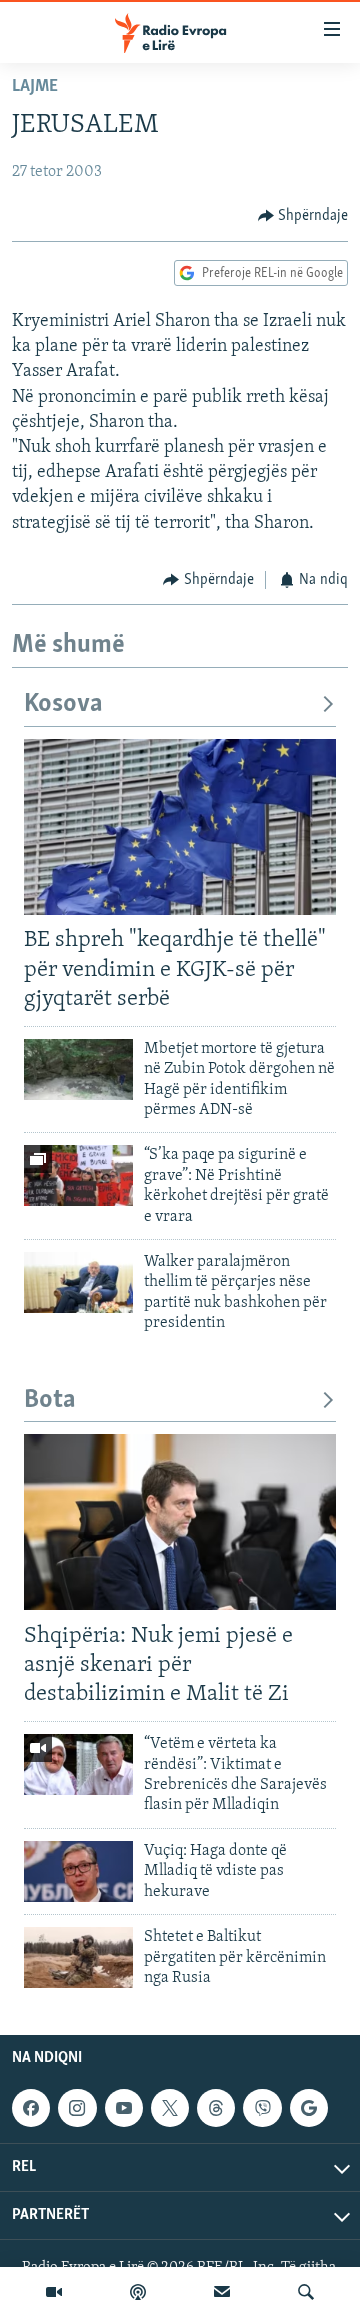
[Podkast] (138, 2292)
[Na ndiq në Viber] (262, 2108)
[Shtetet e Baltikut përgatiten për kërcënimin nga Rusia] (78, 1957)
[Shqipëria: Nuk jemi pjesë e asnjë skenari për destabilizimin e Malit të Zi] (180, 1522)
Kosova (63, 704)
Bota (50, 1400)
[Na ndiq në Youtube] (124, 2108)
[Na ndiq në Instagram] (77, 2108)
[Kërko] (306, 2292)
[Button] (303, 216)
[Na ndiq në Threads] (216, 2108)
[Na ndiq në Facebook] (31, 2108)
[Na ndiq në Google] (309, 2108)
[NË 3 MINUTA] (222, 2292)
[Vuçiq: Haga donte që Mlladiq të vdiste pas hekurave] (78, 1871)
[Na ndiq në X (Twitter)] (170, 2108)
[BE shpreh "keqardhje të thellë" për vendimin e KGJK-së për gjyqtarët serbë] (180, 827)
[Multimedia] (54, 2292)
